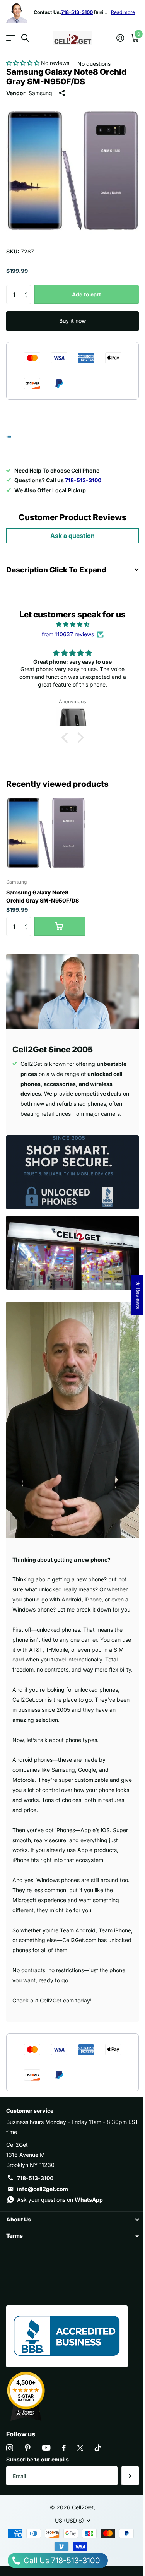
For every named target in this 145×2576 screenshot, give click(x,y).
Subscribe (130, 2476)
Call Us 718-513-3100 (61, 2561)
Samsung (40, 93)
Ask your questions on (60, 2200)
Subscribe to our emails (38, 2459)
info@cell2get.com (43, 2189)
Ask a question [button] (72, 536)
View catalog (11, 38)
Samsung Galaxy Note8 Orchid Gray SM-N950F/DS (43, 896)
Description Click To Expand (56, 570)
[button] (24, 63)
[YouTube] (46, 2448)
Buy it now (73, 321)
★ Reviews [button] (138, 1295)
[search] (25, 38)
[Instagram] (10, 2448)
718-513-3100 (35, 2178)
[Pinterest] (28, 2448)
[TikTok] (98, 2448)
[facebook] (64, 2448)
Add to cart (86, 294)
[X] (80, 2448)
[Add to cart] (60, 927)
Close (72, 2220)
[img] (72, 624)
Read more (123, 12)
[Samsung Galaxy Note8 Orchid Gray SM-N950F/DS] (46, 833)
